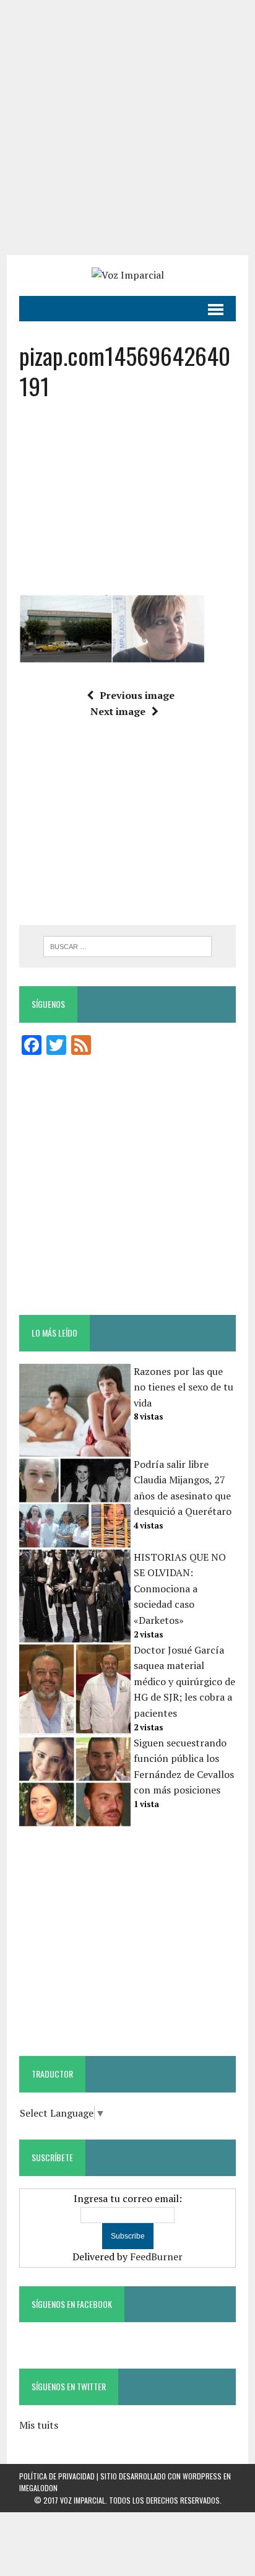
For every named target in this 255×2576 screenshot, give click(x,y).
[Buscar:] (127, 945)
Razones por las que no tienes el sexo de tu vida (184, 1387)
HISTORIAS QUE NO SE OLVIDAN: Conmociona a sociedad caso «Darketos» (180, 1589)
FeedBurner (156, 2257)
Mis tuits (39, 2425)
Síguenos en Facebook (72, 2304)
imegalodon (38, 2488)
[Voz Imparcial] (127, 275)
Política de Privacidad (57, 2476)
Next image (118, 711)
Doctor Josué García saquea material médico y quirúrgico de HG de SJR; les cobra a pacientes (184, 1681)
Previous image (137, 695)
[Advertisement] (127, 128)
